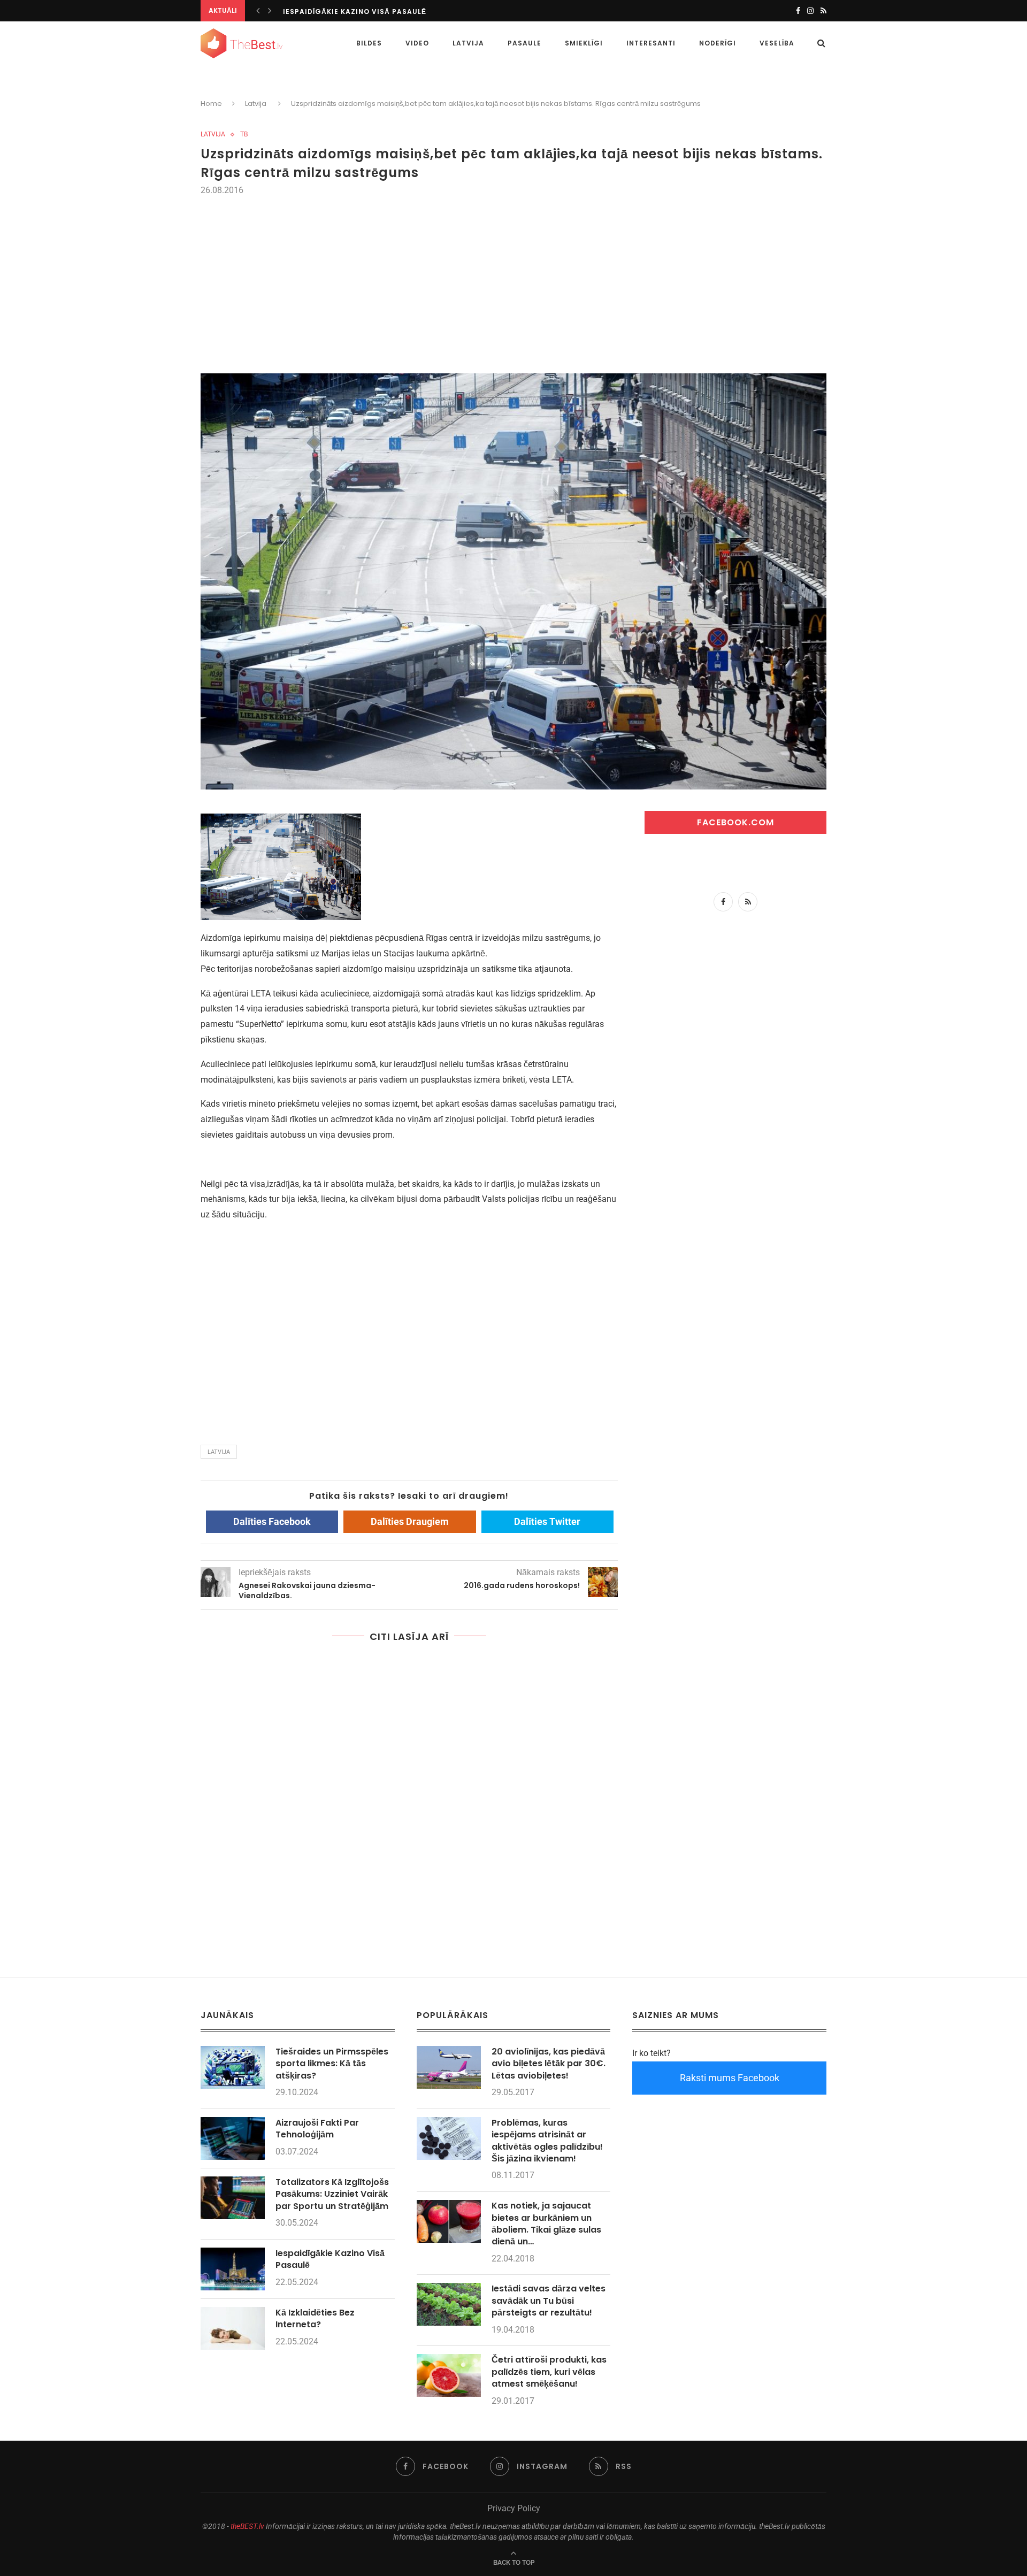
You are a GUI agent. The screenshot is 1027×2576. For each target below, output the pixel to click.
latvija (219, 1452)
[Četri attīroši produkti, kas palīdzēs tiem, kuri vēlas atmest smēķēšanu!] (449, 2375)
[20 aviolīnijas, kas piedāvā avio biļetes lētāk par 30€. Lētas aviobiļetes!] (449, 2067)
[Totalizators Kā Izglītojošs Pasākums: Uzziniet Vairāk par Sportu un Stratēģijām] (233, 2198)
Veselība (777, 43)
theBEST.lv (247, 2526)
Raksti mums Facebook (730, 2078)
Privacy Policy (514, 2508)
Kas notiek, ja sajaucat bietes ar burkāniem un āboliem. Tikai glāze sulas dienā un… (546, 2224)
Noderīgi (718, 43)
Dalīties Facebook (272, 1521)
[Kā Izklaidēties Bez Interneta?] (233, 2328)
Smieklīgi (584, 43)
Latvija (468, 43)
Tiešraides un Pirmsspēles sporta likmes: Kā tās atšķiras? (332, 2064)
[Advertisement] (513, 278)
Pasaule (524, 43)
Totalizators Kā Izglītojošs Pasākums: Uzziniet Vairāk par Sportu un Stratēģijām (332, 2194)
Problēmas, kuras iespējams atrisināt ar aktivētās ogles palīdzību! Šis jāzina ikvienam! (547, 2141)
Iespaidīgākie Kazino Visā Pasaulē (355, 11)
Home (211, 103)
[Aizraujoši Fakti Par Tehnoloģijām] (233, 2138)
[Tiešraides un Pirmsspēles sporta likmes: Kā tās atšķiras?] (233, 2067)
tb (244, 134)
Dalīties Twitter (547, 1521)
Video (417, 43)
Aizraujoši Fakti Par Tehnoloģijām (317, 2129)
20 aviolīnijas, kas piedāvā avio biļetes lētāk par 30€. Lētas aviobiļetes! (549, 2064)
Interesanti (651, 43)
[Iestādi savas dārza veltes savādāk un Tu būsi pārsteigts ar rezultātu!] (449, 2304)
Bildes (369, 43)
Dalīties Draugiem (410, 1521)
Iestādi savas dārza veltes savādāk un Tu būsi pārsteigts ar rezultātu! (549, 2301)
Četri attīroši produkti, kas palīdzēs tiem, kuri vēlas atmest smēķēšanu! (549, 2372)
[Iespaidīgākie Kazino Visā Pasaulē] (233, 2269)
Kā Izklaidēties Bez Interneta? (315, 2319)
